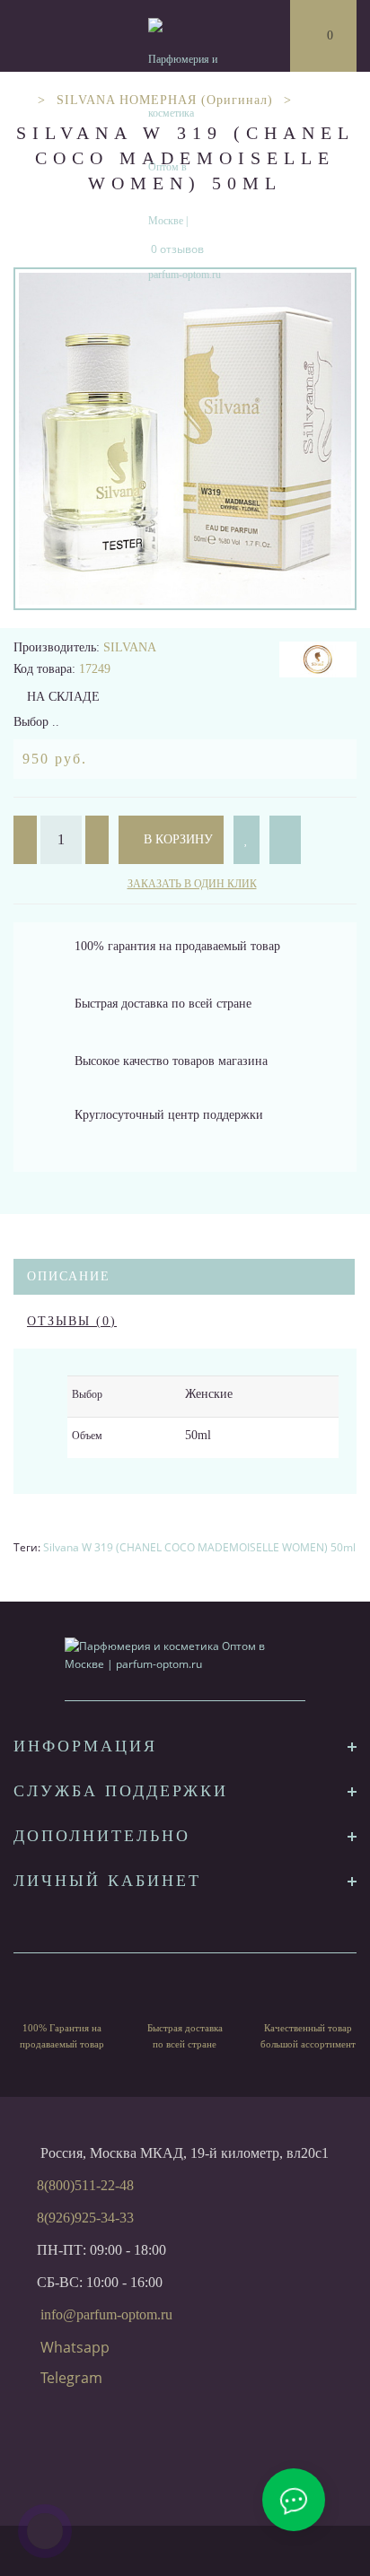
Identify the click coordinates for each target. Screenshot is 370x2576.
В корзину (176, 839)
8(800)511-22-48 (85, 2185)
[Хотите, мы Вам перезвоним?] (45, 2531)
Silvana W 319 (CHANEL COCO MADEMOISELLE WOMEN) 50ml (199, 1547)
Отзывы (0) (72, 1321)
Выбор (87, 1394)
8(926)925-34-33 (85, 2218)
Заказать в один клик (192, 884)
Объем (87, 1436)
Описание (69, 1276)
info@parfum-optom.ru (106, 2314)
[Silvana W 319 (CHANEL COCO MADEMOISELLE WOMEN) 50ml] (185, 439)
